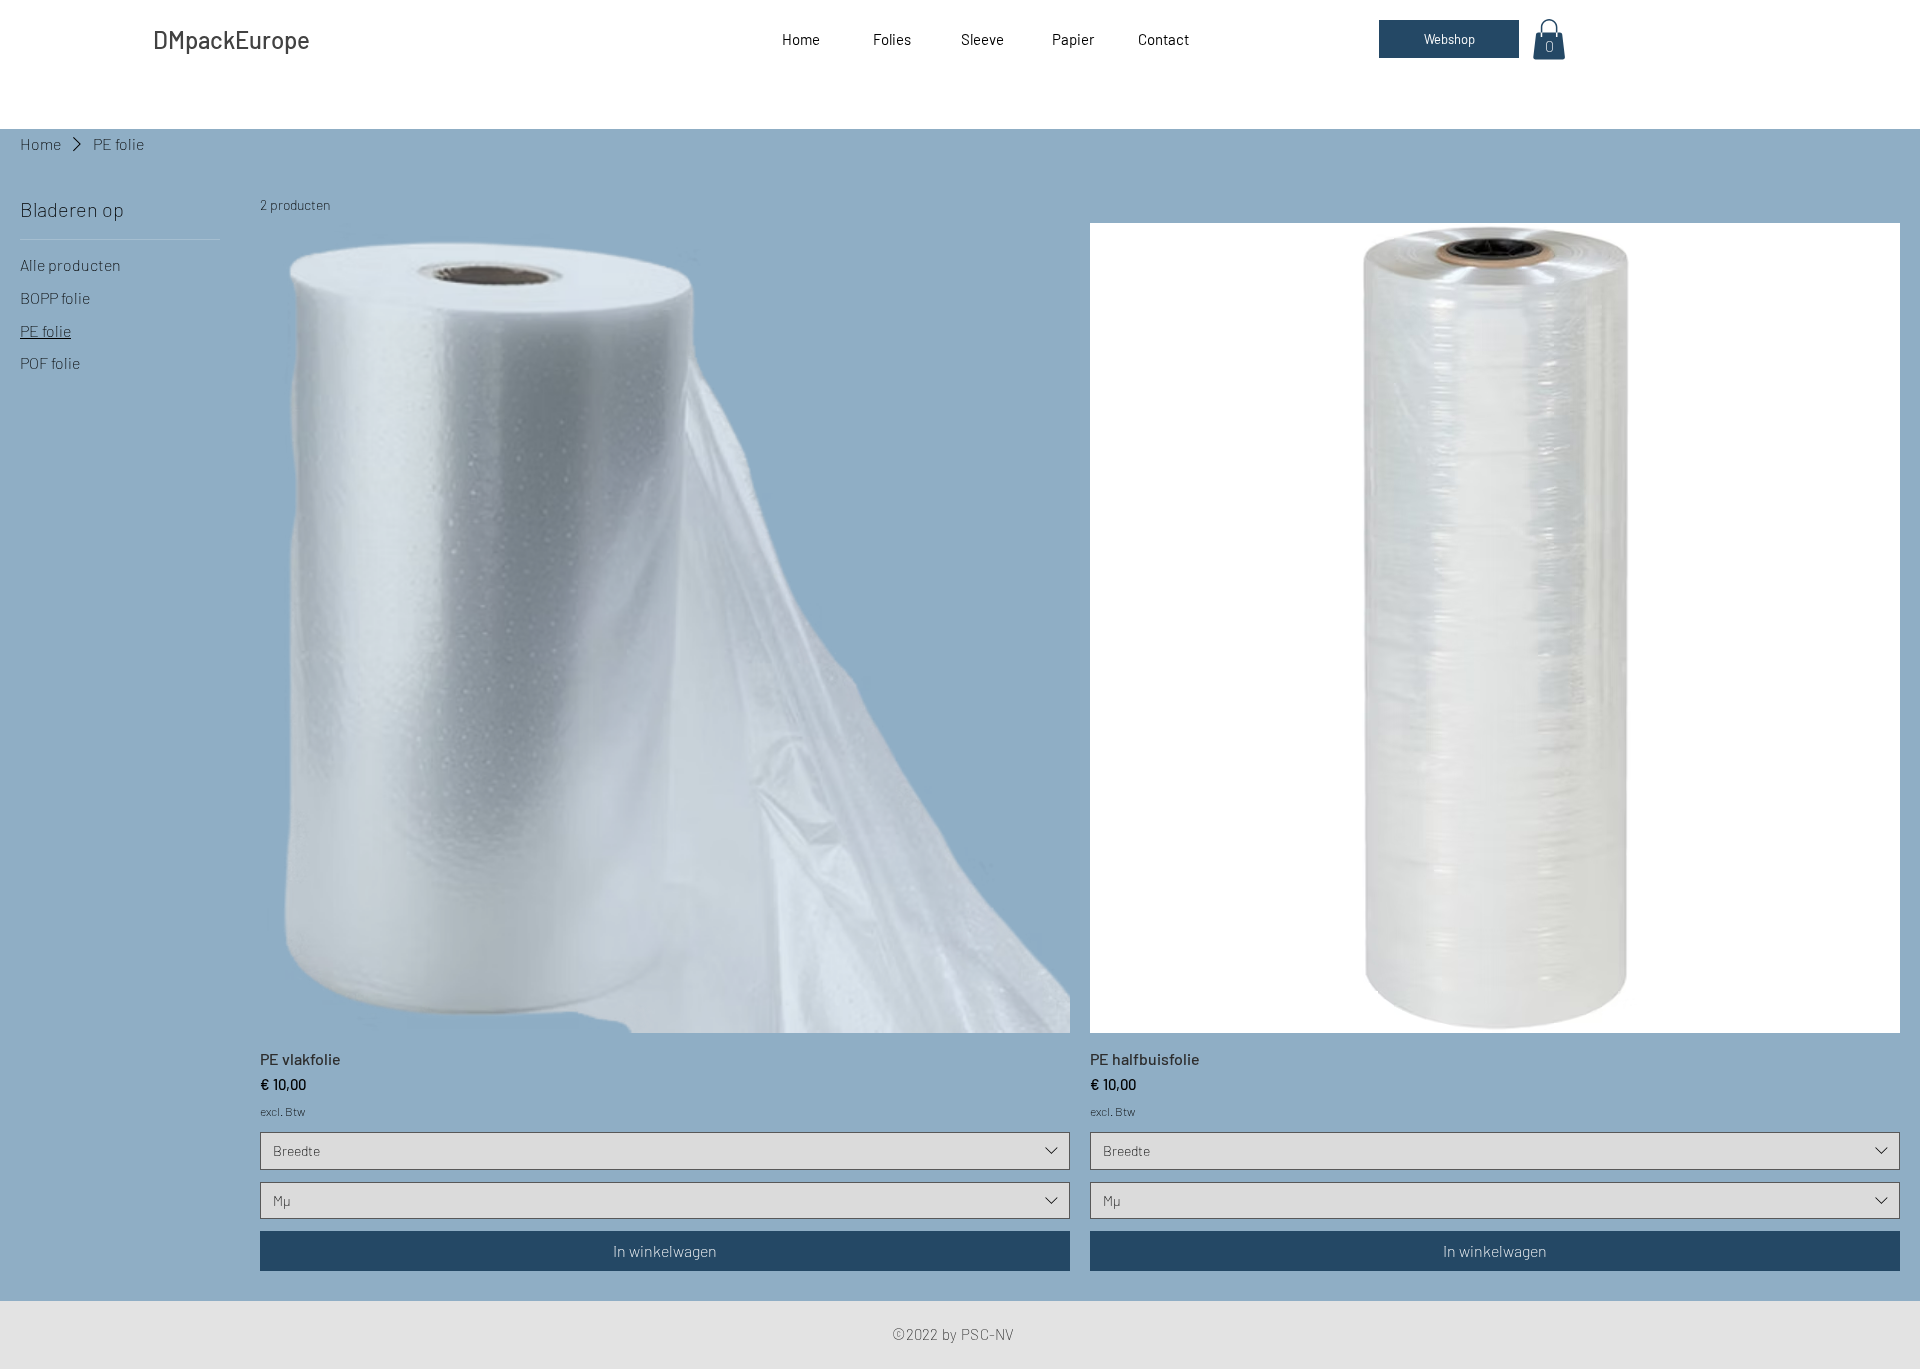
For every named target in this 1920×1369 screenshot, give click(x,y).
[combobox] (665, 1151)
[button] (1549, 39)
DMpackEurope (231, 39)
